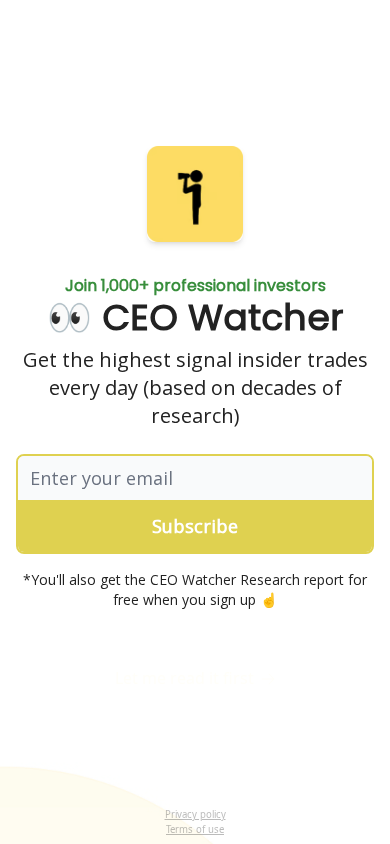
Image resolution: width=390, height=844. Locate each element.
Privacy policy (195, 814)
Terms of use (195, 829)
